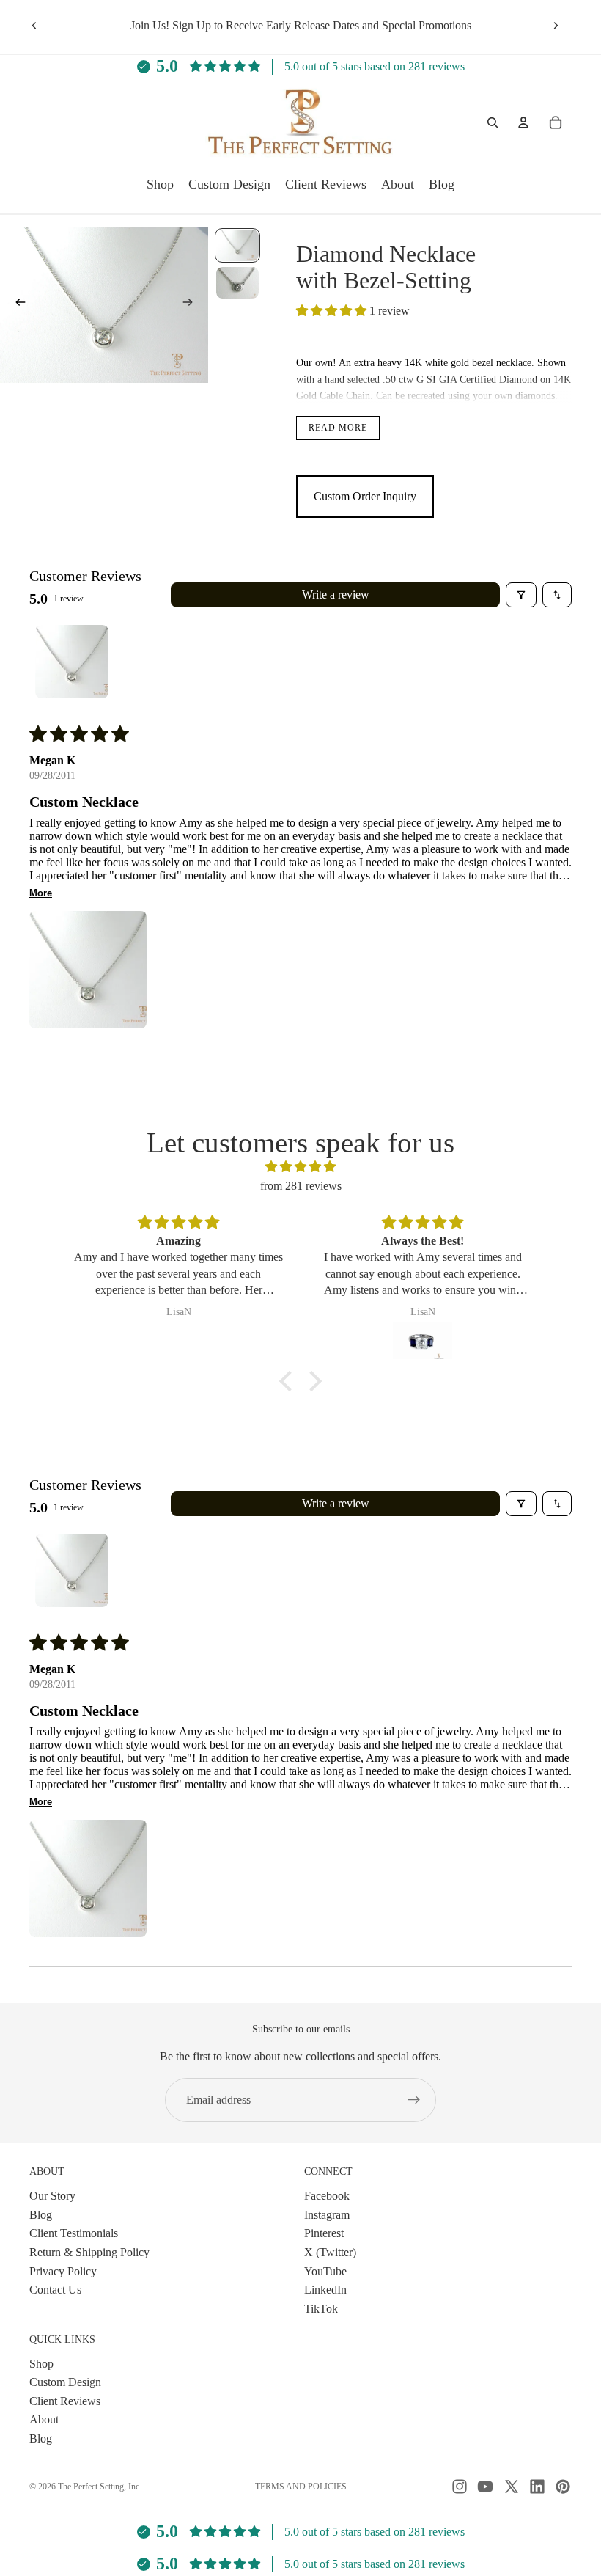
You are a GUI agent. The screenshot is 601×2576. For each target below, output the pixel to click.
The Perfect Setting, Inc (99, 2487)
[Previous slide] (34, 26)
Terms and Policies (301, 2487)
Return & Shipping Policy (89, 2252)
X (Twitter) (330, 2252)
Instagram (327, 2215)
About (44, 2419)
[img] (300, 1167)
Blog (41, 2215)
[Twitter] (512, 2487)
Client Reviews (65, 2401)
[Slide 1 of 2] (237, 245)
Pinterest (324, 2233)
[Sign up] (414, 2100)
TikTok (321, 2309)
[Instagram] (460, 2487)
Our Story (52, 2196)
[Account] (523, 122)
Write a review (336, 594)
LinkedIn (325, 2290)
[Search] (493, 122)
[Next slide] (556, 26)
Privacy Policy (63, 2271)
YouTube (325, 2271)
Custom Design (65, 2382)
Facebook (327, 2196)
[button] (333, 311)
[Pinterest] (563, 2487)
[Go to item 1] (72, 662)
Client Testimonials (74, 2233)
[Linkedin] (537, 2487)
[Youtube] (485, 2487)
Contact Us (55, 2290)
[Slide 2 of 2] (237, 283)
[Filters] (521, 595)
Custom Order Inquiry (365, 496)
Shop (41, 2363)
